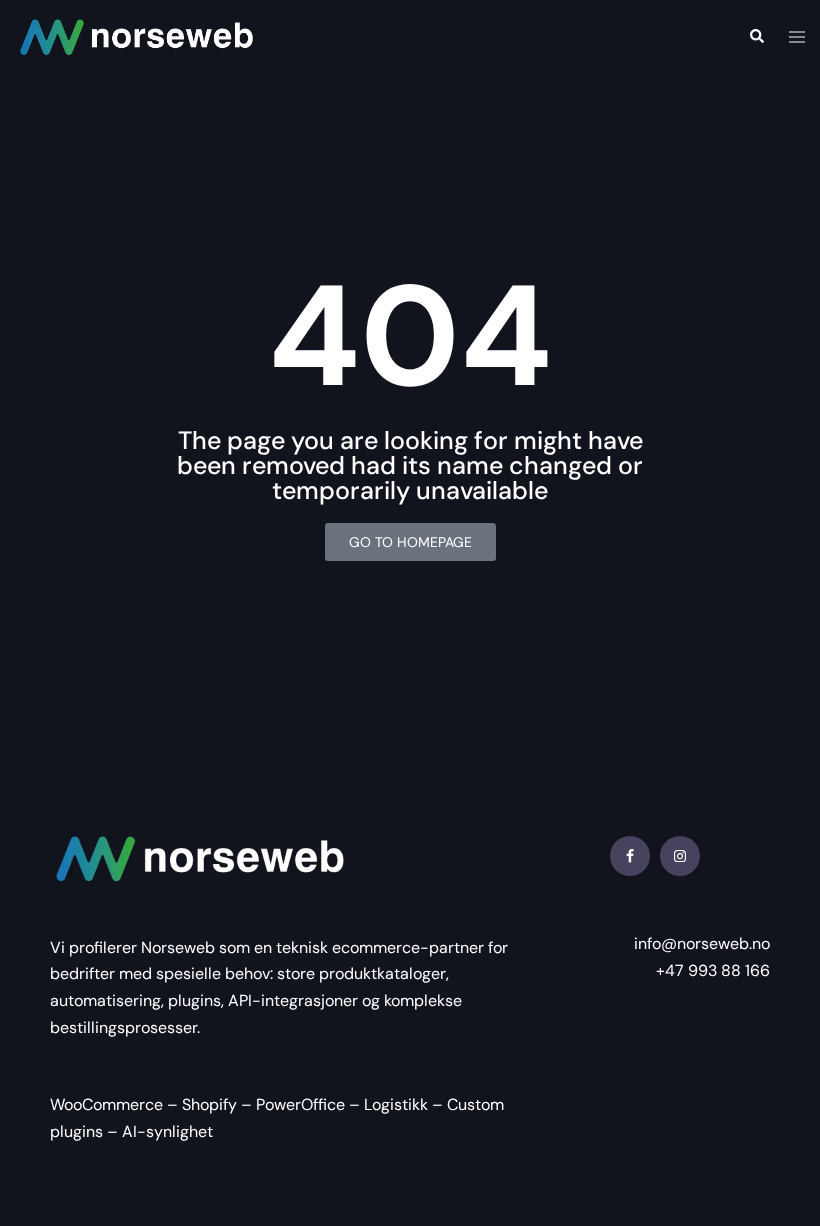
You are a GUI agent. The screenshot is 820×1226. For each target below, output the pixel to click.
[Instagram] (680, 856)
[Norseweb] (136, 35)
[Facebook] (630, 856)
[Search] (756, 36)
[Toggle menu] (797, 37)
